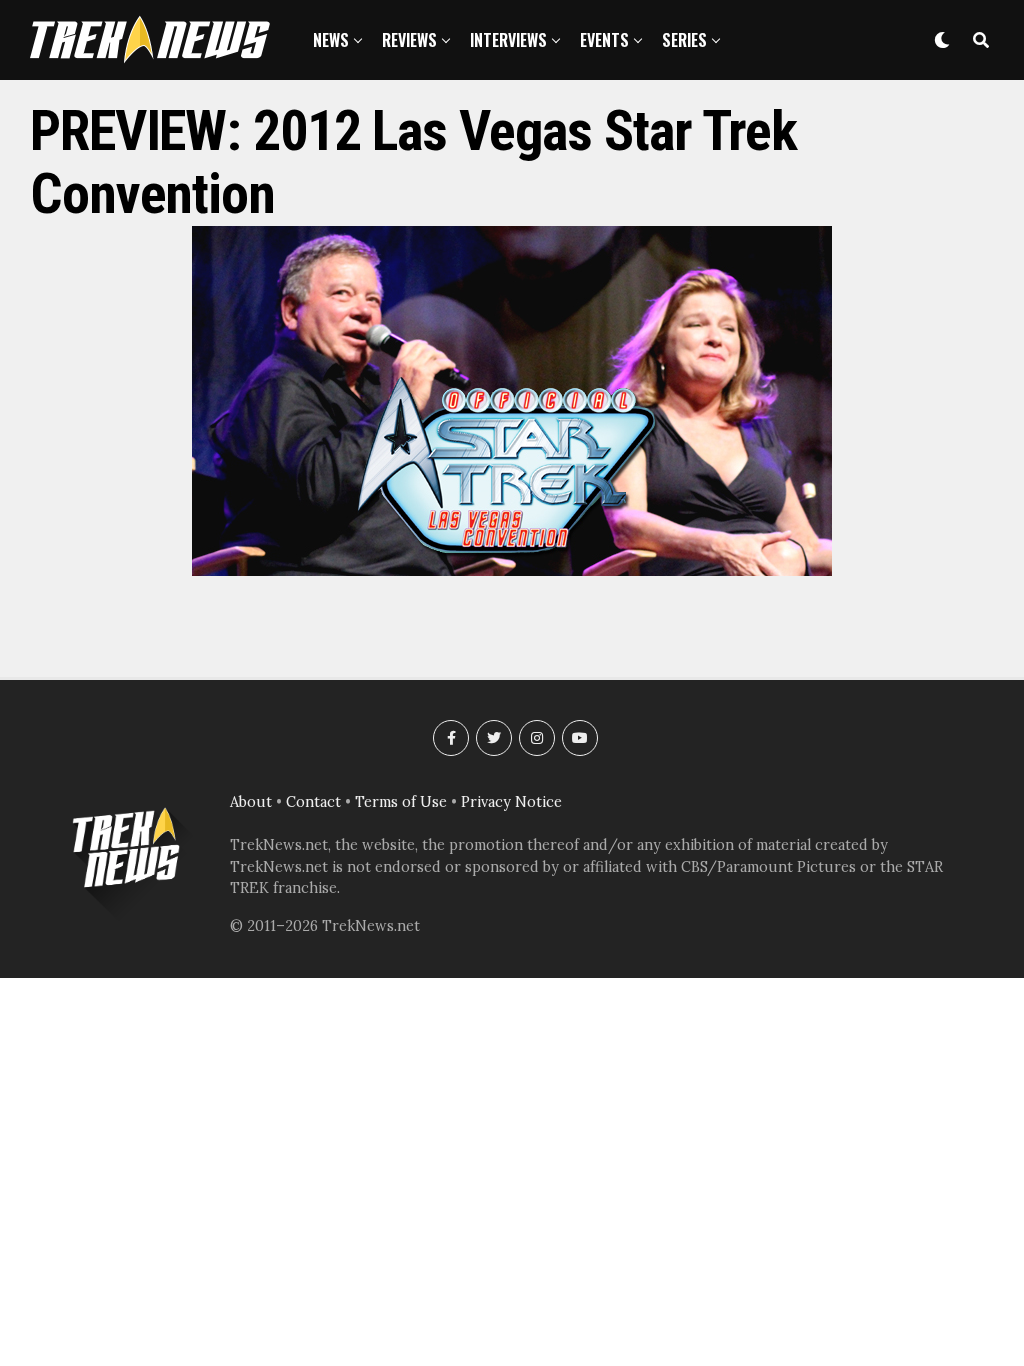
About (251, 802)
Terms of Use (401, 802)
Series (684, 40)
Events (604, 40)
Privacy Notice (511, 802)
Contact (313, 802)
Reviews (409, 40)
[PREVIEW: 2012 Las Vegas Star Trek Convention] (512, 570)
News (331, 40)
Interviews (508, 40)
